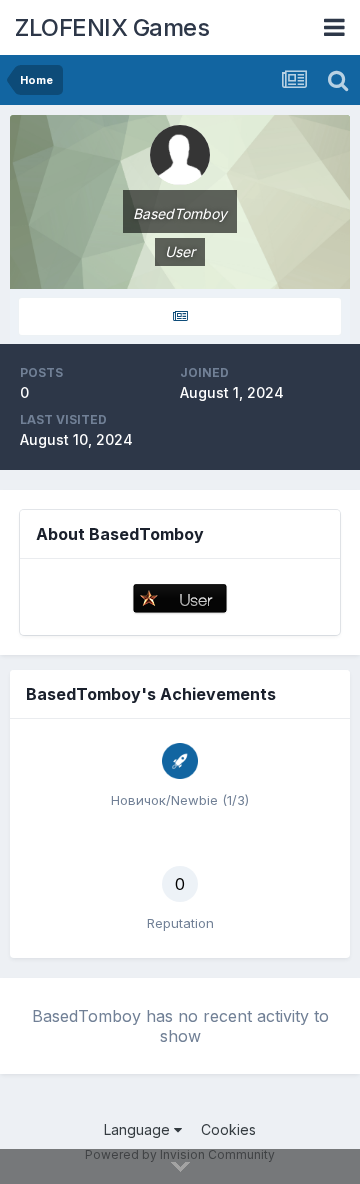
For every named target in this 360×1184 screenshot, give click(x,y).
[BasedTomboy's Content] (180, 316)
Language (139, 1129)
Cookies (228, 1129)
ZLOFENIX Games (112, 27)
